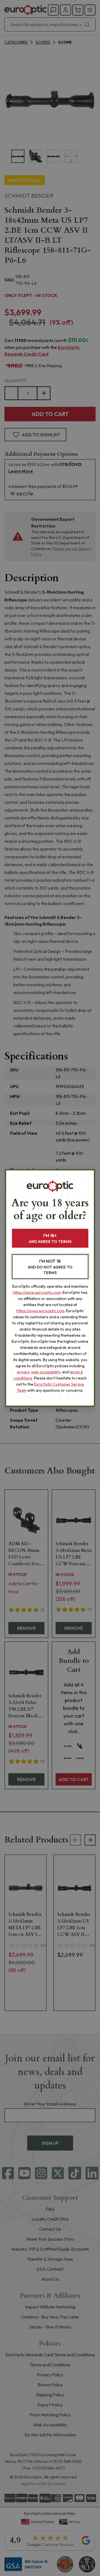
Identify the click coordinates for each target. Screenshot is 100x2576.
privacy (23, 1372)
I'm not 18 (50, 1267)
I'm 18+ (50, 1238)
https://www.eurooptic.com (37, 1292)
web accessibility (46, 1372)
